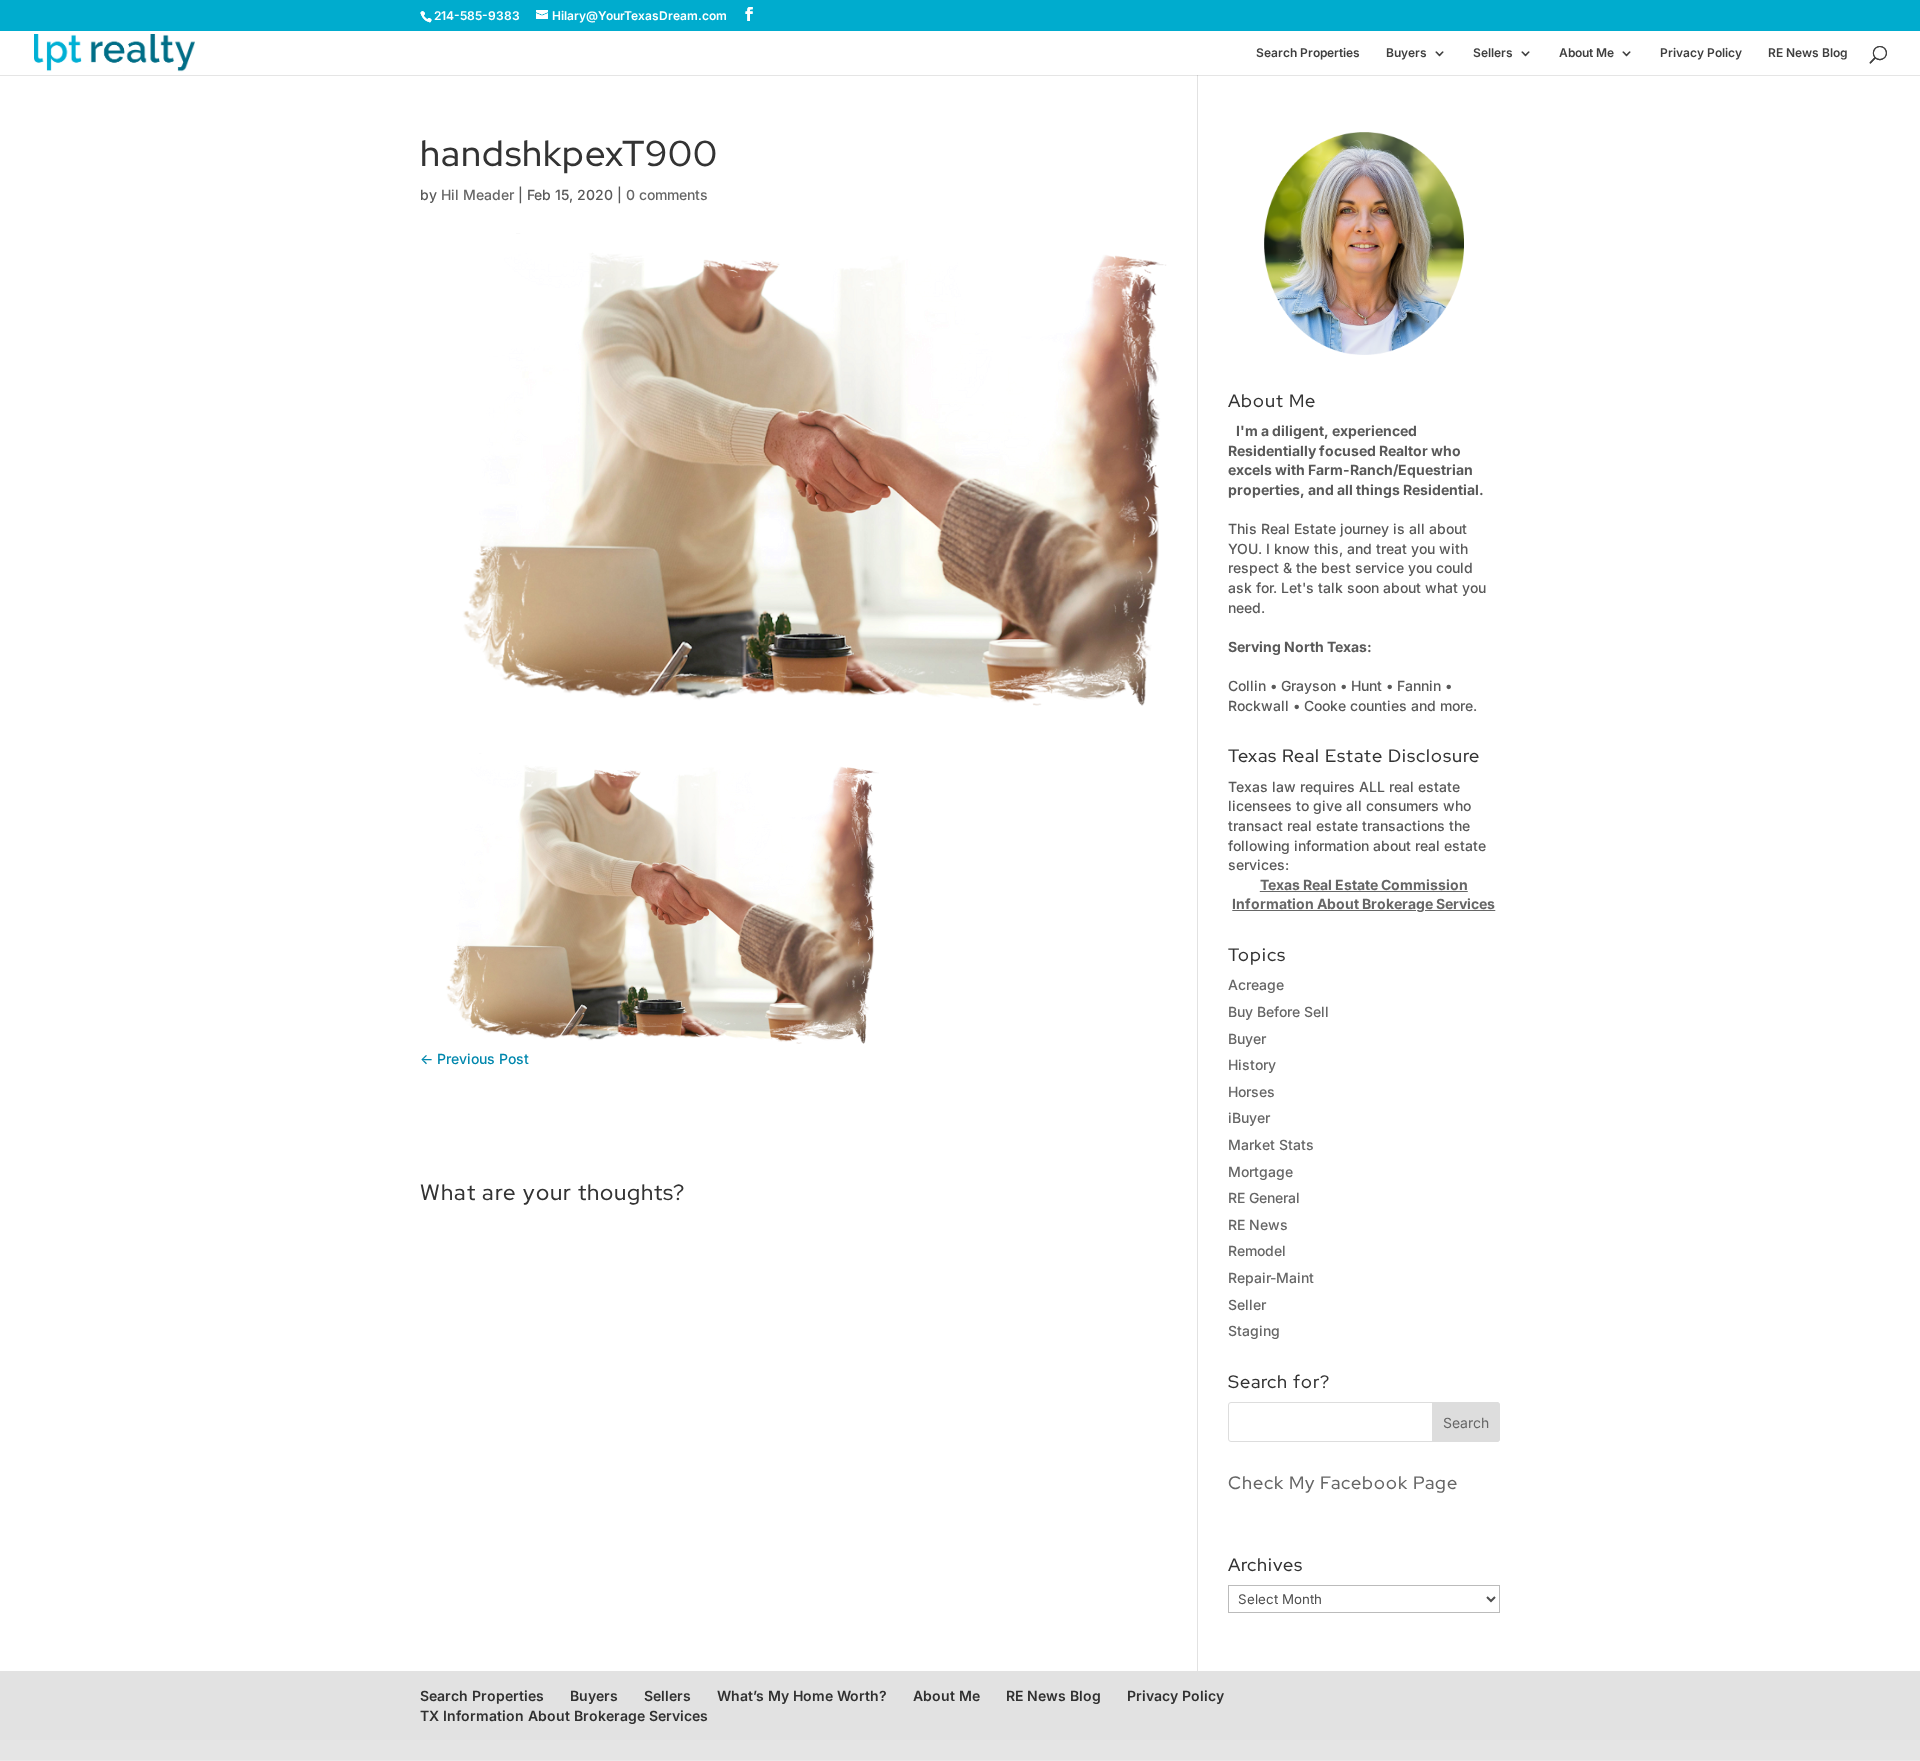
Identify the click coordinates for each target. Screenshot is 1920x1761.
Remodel (1257, 1250)
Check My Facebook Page (1343, 1482)
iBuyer (1249, 1117)
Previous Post (474, 1058)
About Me (1586, 53)
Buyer (1247, 1038)
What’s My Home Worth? (802, 1695)
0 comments (667, 194)
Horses (1251, 1091)
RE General (1264, 1197)
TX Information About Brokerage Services (564, 1715)
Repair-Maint (1271, 1277)
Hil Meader (477, 194)
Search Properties (1308, 53)
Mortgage (1260, 1171)
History (1252, 1064)
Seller (1247, 1304)
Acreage (1256, 984)
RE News (1258, 1224)
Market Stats (1271, 1144)
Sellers (1493, 53)
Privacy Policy (1701, 53)
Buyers (1406, 53)
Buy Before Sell (1278, 1011)
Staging (1254, 1330)
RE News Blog (1808, 53)
